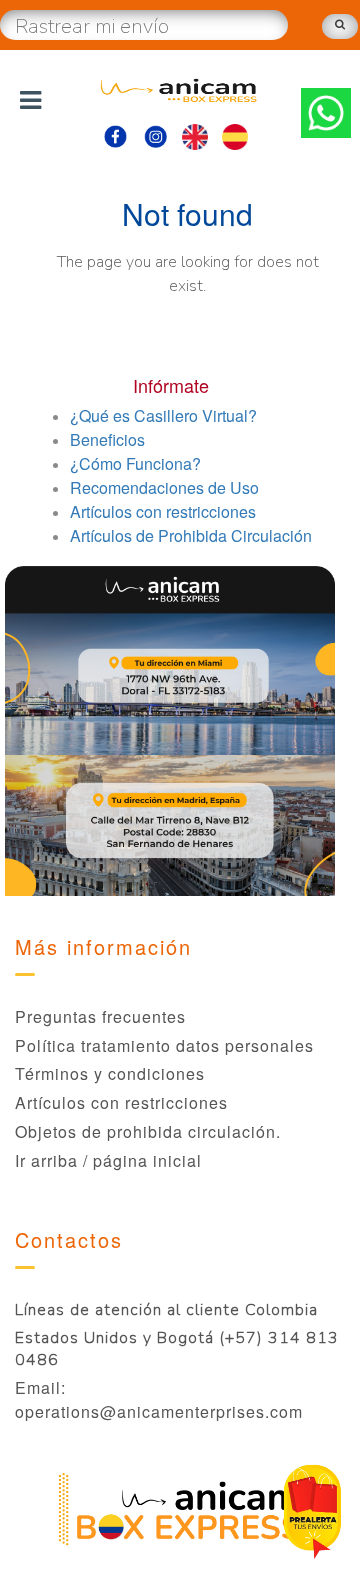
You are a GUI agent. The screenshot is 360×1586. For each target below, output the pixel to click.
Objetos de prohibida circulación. (148, 1131)
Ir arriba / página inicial (108, 1160)
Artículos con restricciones (121, 1102)
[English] (195, 133)
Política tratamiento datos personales (164, 1045)
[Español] (235, 133)
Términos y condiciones (110, 1073)
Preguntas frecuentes (100, 1016)
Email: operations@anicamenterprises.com (159, 1399)
